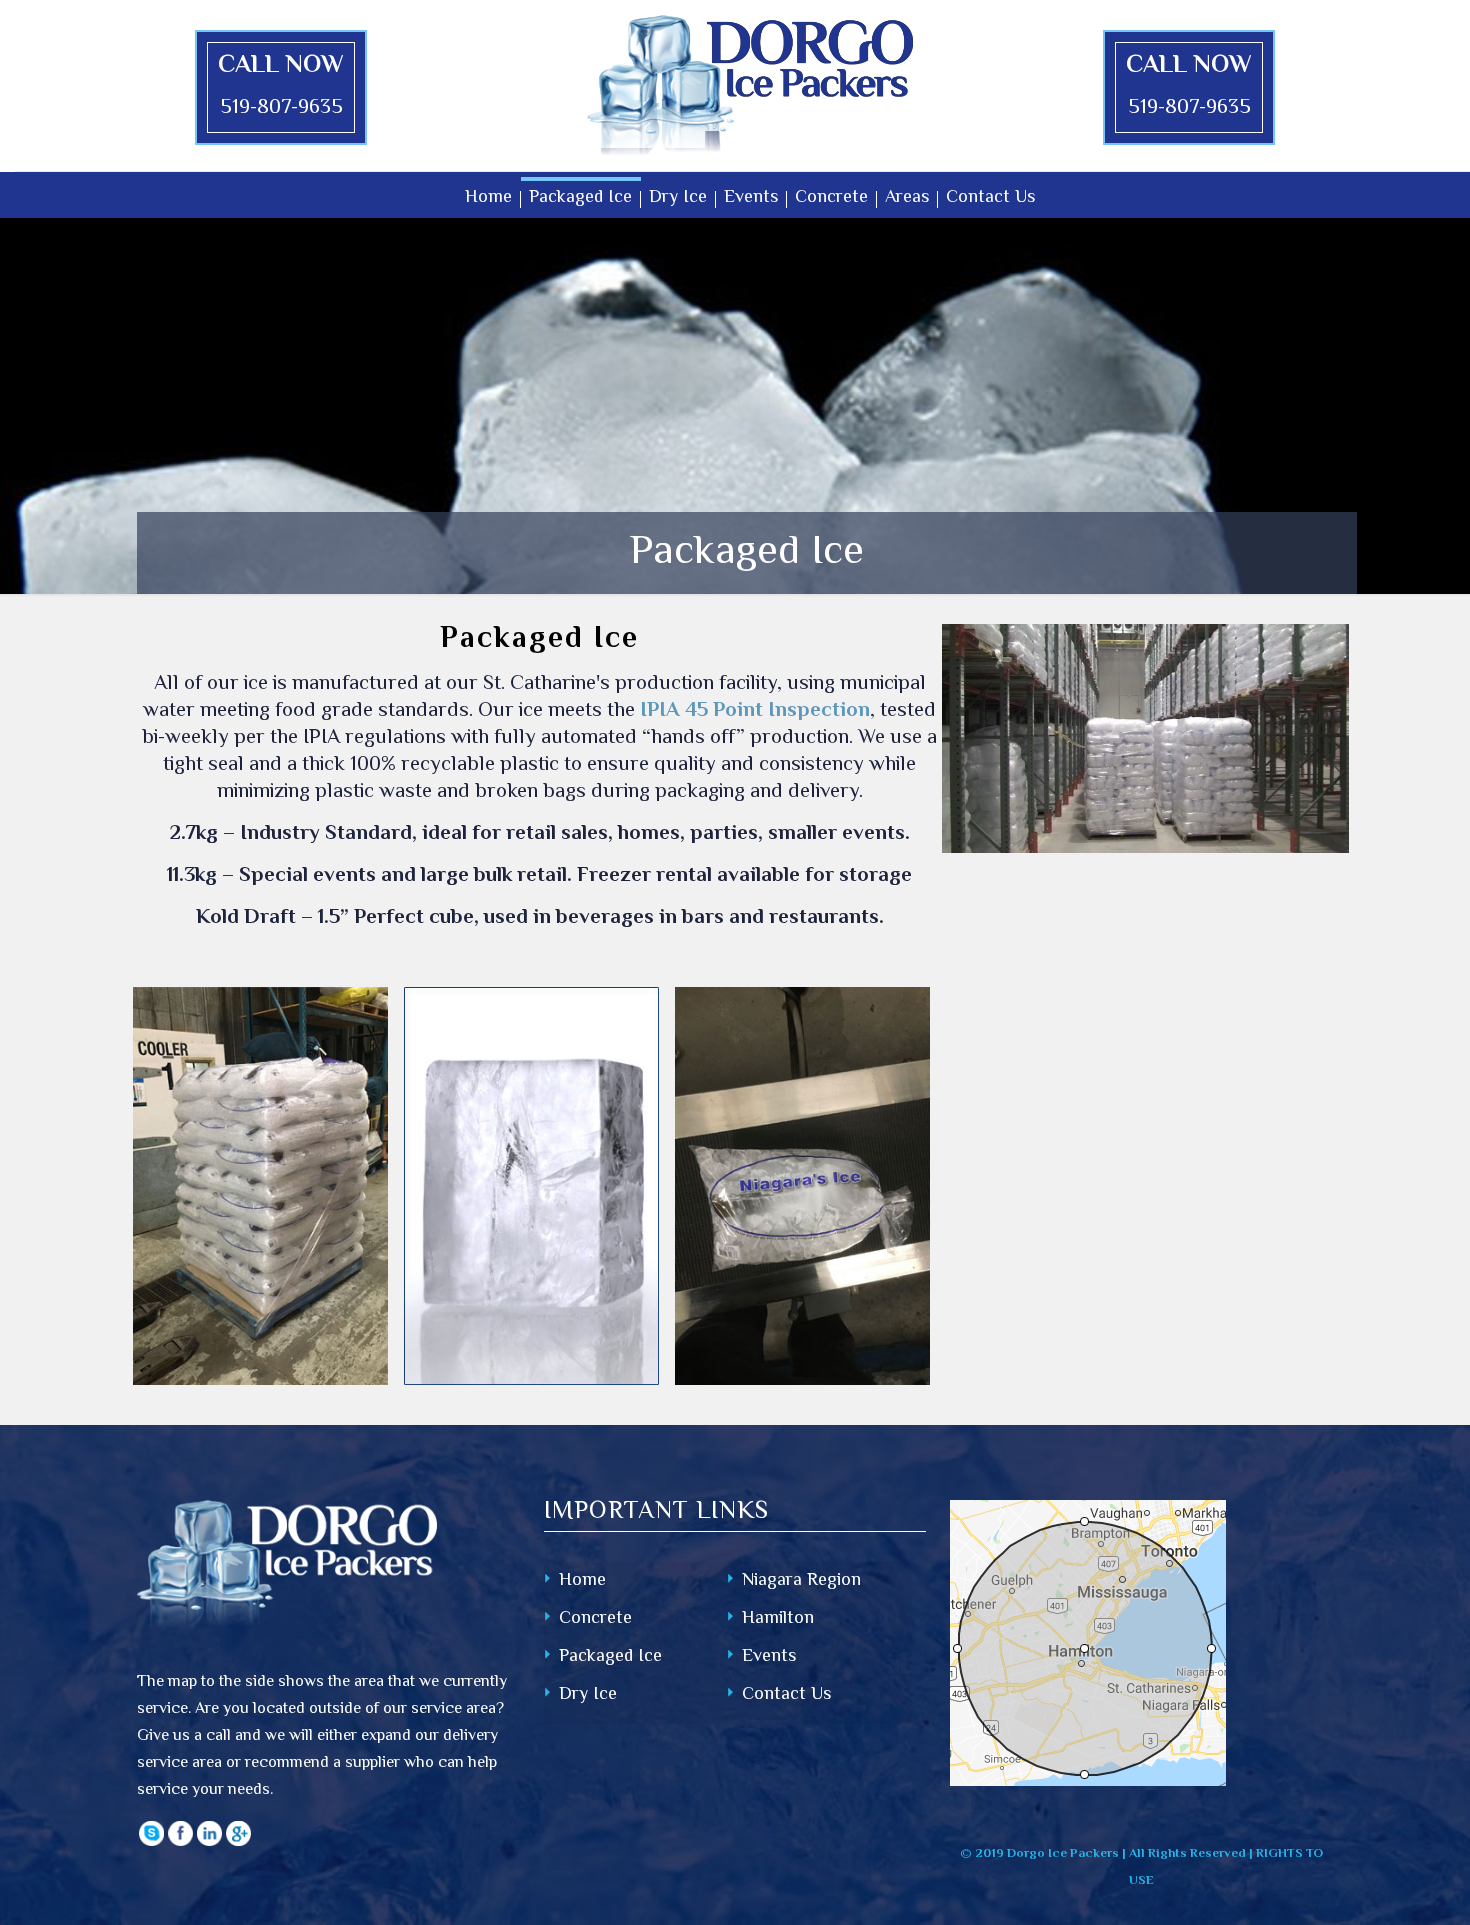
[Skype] (151, 1843)
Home (582, 1581)
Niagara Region (801, 1581)
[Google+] (238, 1843)
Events (769, 1657)
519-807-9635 (281, 108)
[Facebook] (180, 1843)
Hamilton (778, 1619)
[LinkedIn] (209, 1843)
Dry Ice (588, 1695)
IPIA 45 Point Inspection (755, 711)
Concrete (595, 1619)
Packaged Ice (610, 1657)
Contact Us (786, 1695)
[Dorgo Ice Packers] (750, 85)
